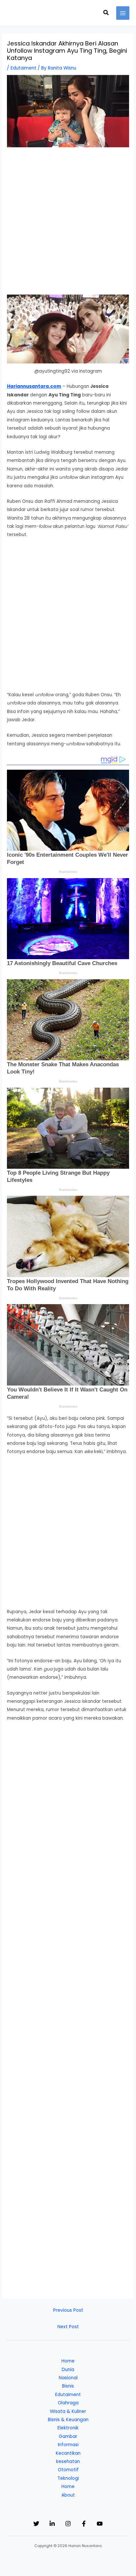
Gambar (68, 2436)
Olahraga (68, 2403)
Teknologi (68, 2478)
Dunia (68, 2370)
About (68, 2495)
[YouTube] (100, 2524)
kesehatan (68, 2462)
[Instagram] (68, 2524)
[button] (106, 13)
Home (68, 2361)
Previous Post (68, 2310)
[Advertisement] (68, 224)
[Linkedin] (52, 2524)
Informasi (68, 2445)
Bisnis (68, 2386)
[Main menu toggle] (123, 13)
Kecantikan (68, 2453)
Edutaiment (23, 68)
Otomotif (68, 2470)
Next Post (68, 2327)
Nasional (68, 2378)
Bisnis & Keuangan (68, 2420)
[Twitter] (36, 2524)
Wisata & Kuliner (68, 2411)
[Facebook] (84, 2524)
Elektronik (68, 2428)
